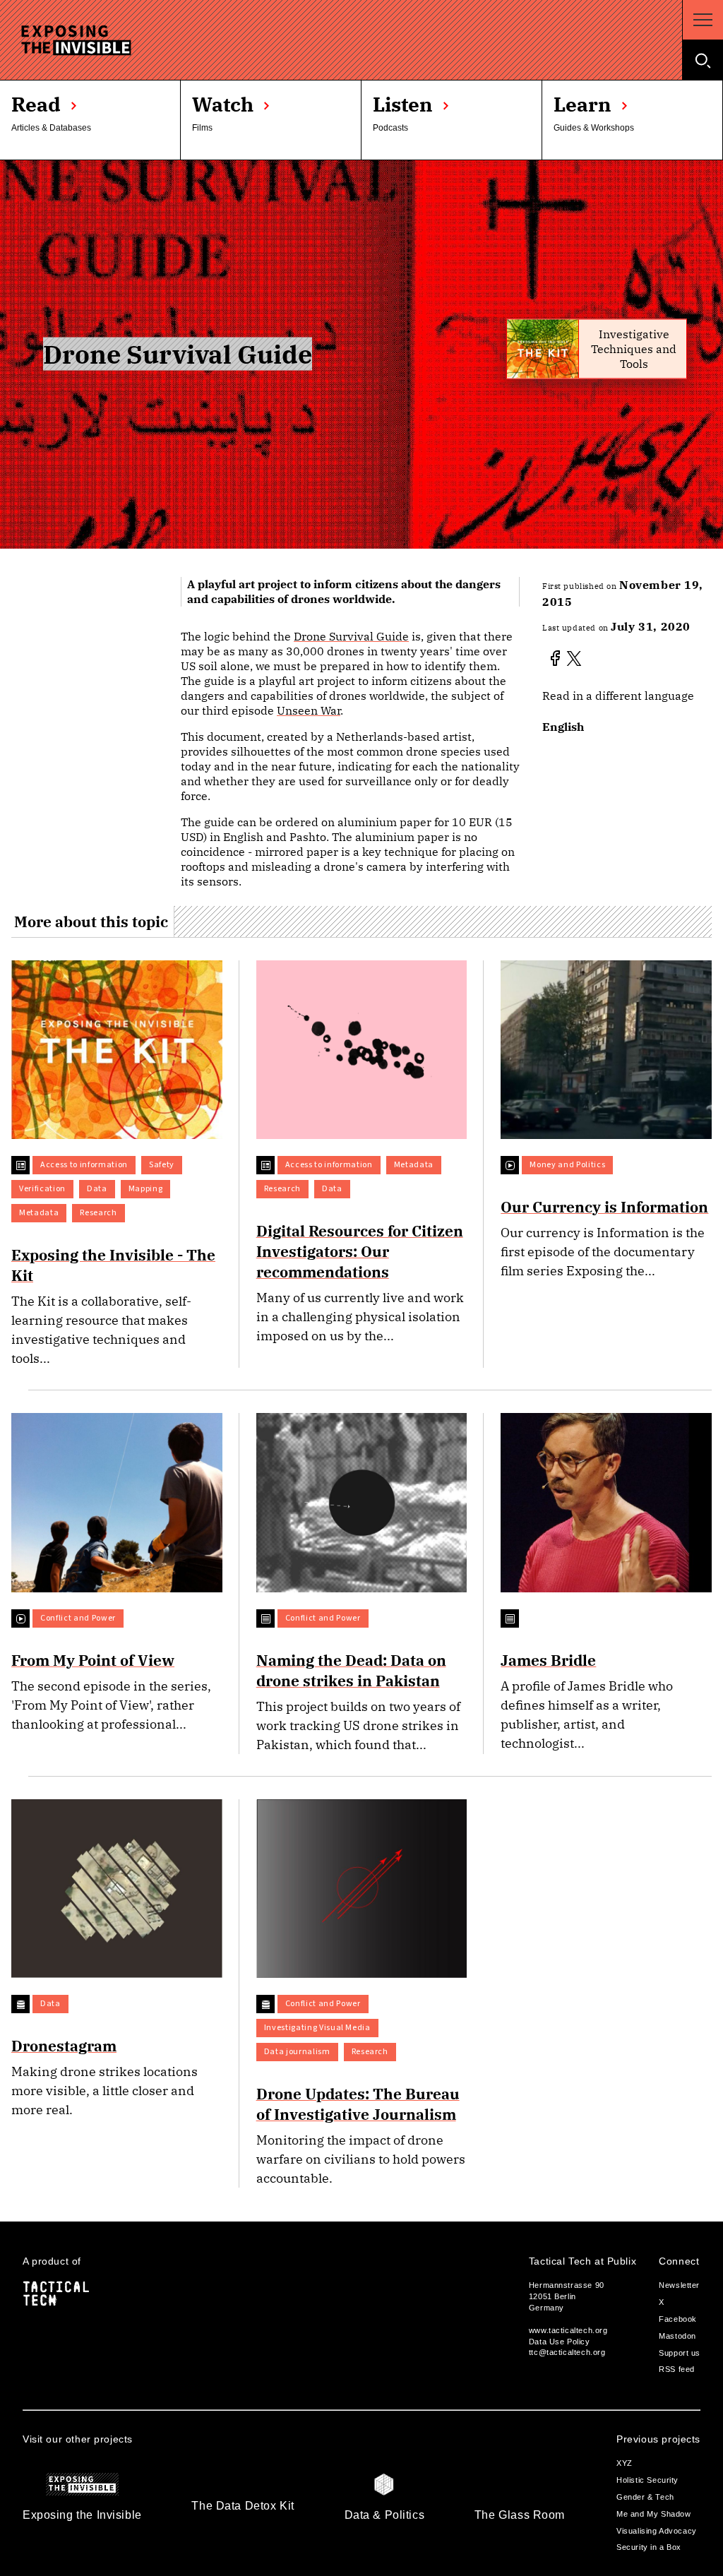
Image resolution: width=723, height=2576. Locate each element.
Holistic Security (647, 2480)
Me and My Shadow (653, 2514)
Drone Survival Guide (351, 636)
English (563, 727)
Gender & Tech (645, 2497)
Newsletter (679, 2285)
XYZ (625, 2463)
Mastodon (677, 2336)
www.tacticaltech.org (568, 2330)
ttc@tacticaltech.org (567, 2352)
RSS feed (677, 2369)
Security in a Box (649, 2547)
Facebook (678, 2319)
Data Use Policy (560, 2342)
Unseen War (309, 710)
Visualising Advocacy (657, 2531)
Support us (680, 2353)
